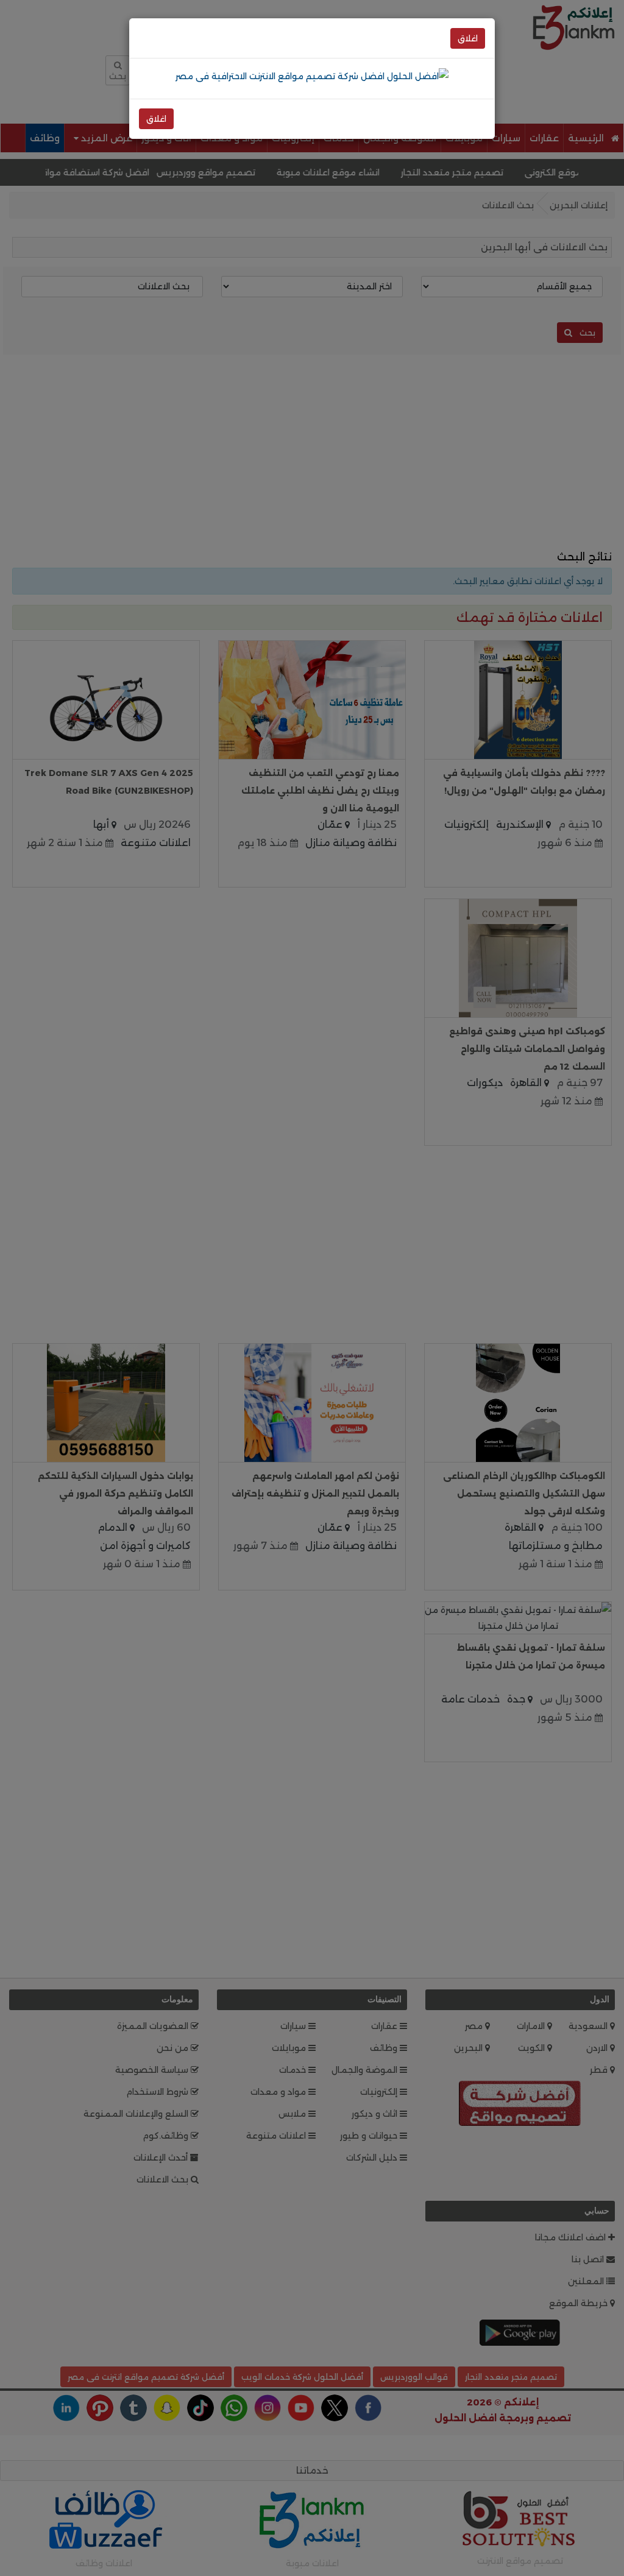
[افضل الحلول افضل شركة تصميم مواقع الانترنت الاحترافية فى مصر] (312, 76)
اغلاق (468, 38)
